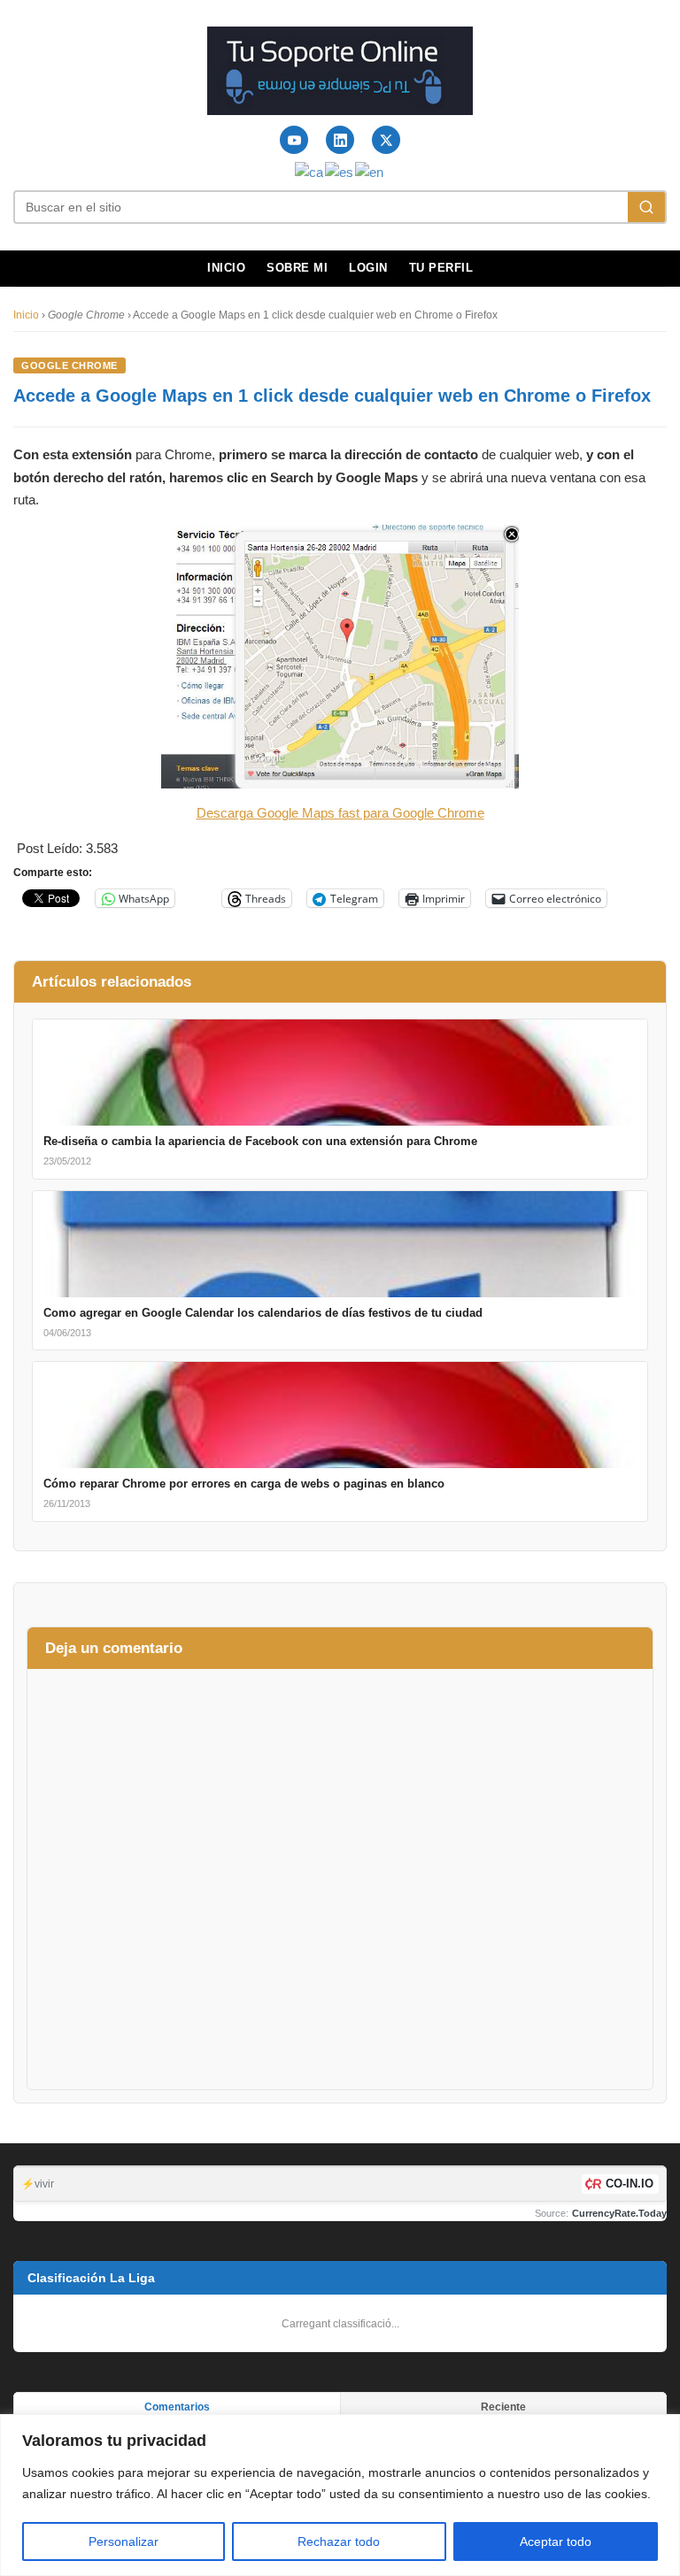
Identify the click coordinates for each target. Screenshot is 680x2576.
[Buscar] (646, 207)
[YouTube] (294, 140)
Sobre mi (297, 268)
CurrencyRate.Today (619, 2213)
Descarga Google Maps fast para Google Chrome (340, 813)
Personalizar (124, 2541)
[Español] (340, 171)
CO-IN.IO (630, 2184)
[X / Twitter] (386, 140)
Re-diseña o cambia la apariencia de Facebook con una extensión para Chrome (260, 1141)
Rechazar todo (339, 2541)
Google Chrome (70, 365)
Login (368, 268)
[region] (340, 2495)
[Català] (310, 171)
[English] (370, 171)
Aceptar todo (556, 2541)
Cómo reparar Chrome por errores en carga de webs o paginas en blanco (244, 1484)
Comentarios (177, 2407)
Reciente (503, 2407)
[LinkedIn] (340, 140)
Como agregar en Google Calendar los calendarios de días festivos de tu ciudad (263, 1313)
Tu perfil (441, 268)
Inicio (226, 268)
